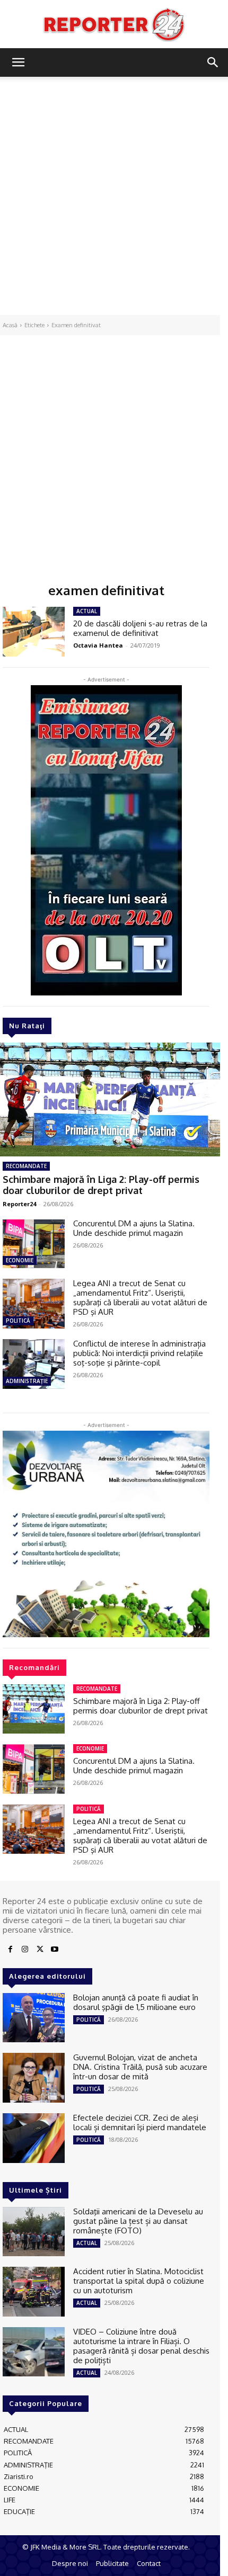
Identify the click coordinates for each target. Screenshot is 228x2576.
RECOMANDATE (26, 1166)
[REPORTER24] (114, 24)
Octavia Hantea (98, 645)
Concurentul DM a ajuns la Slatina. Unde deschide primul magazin (134, 1228)
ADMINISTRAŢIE (27, 1381)
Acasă (10, 325)
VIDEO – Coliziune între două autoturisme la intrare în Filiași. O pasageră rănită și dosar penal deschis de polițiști (141, 2346)
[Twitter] (40, 1950)
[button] (18, 62)
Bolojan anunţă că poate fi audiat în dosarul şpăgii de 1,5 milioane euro (136, 2002)
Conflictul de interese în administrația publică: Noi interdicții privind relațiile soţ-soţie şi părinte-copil (139, 1353)
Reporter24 (19, 1204)
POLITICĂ (18, 1321)
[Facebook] (10, 1950)
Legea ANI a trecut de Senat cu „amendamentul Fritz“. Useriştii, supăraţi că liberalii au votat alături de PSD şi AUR (140, 1298)
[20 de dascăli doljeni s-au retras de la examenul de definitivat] (34, 632)
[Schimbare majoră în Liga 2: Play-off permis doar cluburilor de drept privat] (34, 1709)
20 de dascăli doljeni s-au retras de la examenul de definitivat (140, 628)
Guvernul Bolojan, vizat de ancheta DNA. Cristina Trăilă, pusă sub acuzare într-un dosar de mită (140, 2067)
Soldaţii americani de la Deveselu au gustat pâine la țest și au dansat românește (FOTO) (138, 2221)
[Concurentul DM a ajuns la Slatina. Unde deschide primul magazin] (34, 1244)
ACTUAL (87, 611)
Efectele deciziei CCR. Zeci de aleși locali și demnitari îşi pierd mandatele (140, 2122)
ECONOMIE (20, 1260)
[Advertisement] (114, 196)
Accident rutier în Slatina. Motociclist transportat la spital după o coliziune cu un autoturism (139, 2281)
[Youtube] (55, 1950)
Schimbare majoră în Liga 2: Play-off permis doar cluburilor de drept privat (101, 1185)
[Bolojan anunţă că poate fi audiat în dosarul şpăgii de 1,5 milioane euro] (34, 2018)
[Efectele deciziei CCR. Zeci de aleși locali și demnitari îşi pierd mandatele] (34, 2138)
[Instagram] (25, 1950)
